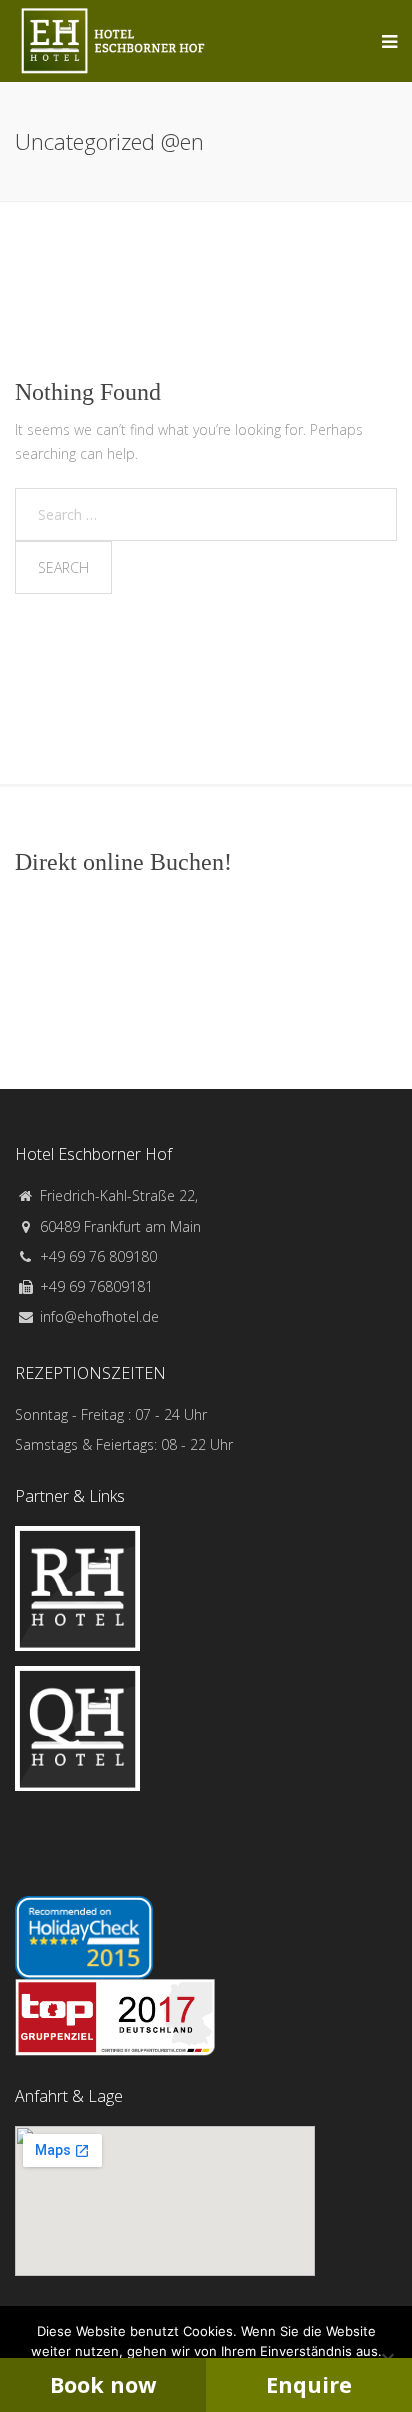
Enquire (309, 2384)
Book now (103, 2384)
